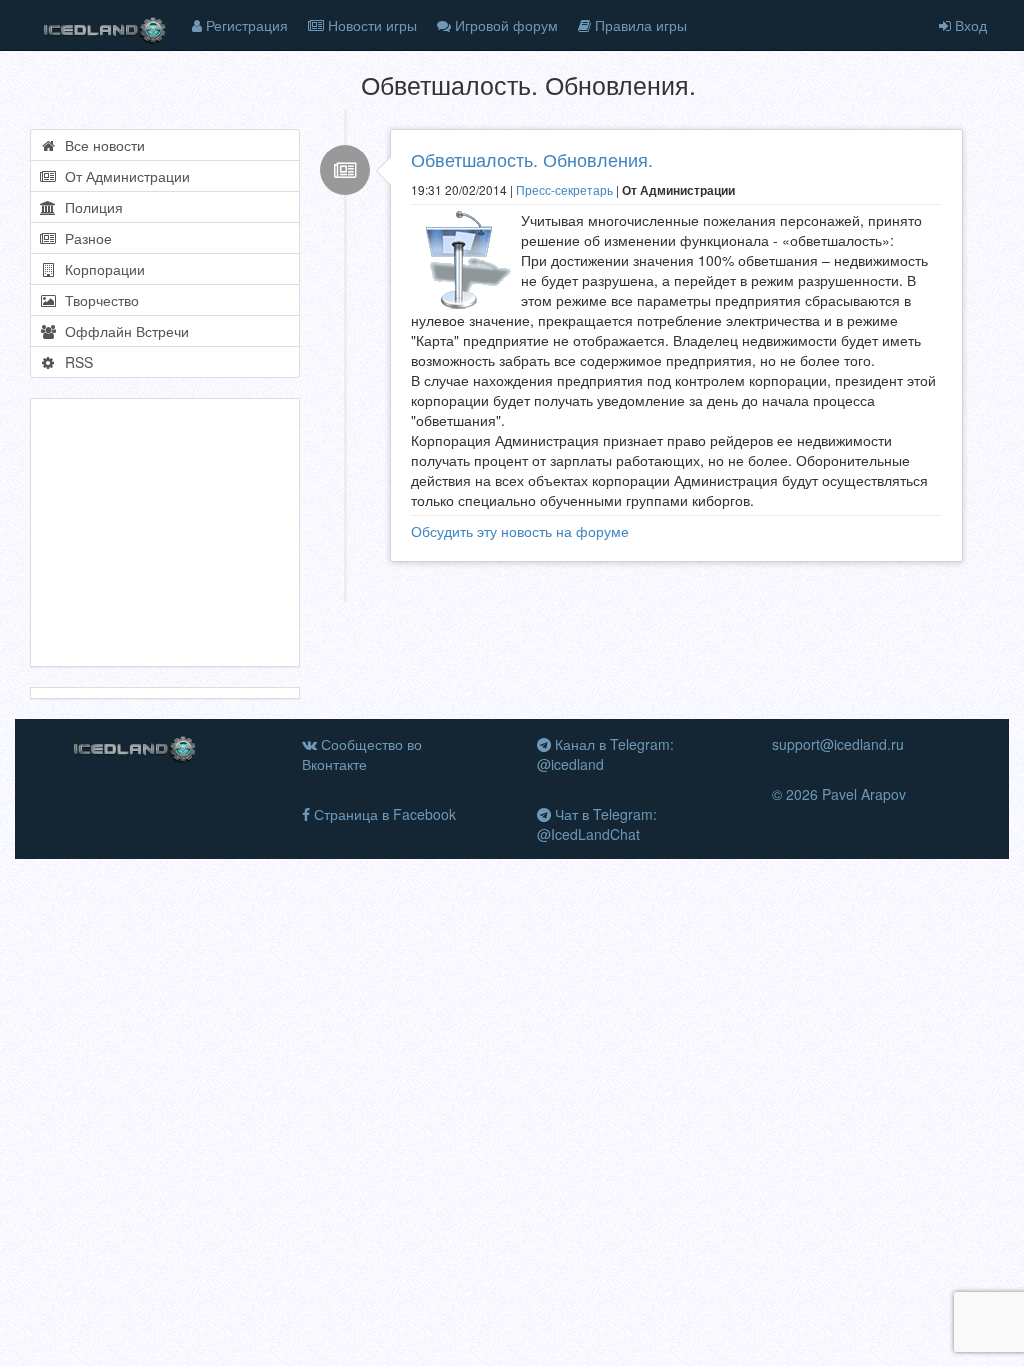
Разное (84, 238)
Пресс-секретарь (564, 189)
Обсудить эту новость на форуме (520, 531)
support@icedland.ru (838, 744)
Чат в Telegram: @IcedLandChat (597, 824)
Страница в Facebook (383, 814)
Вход (969, 25)
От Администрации (123, 176)
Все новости (101, 145)
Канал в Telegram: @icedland (605, 754)
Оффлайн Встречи (123, 331)
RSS (75, 362)
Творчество (98, 300)
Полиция (90, 207)
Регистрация (245, 25)
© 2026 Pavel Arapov (839, 794)
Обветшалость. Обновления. (532, 159)
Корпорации (101, 269)
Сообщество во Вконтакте (362, 754)
